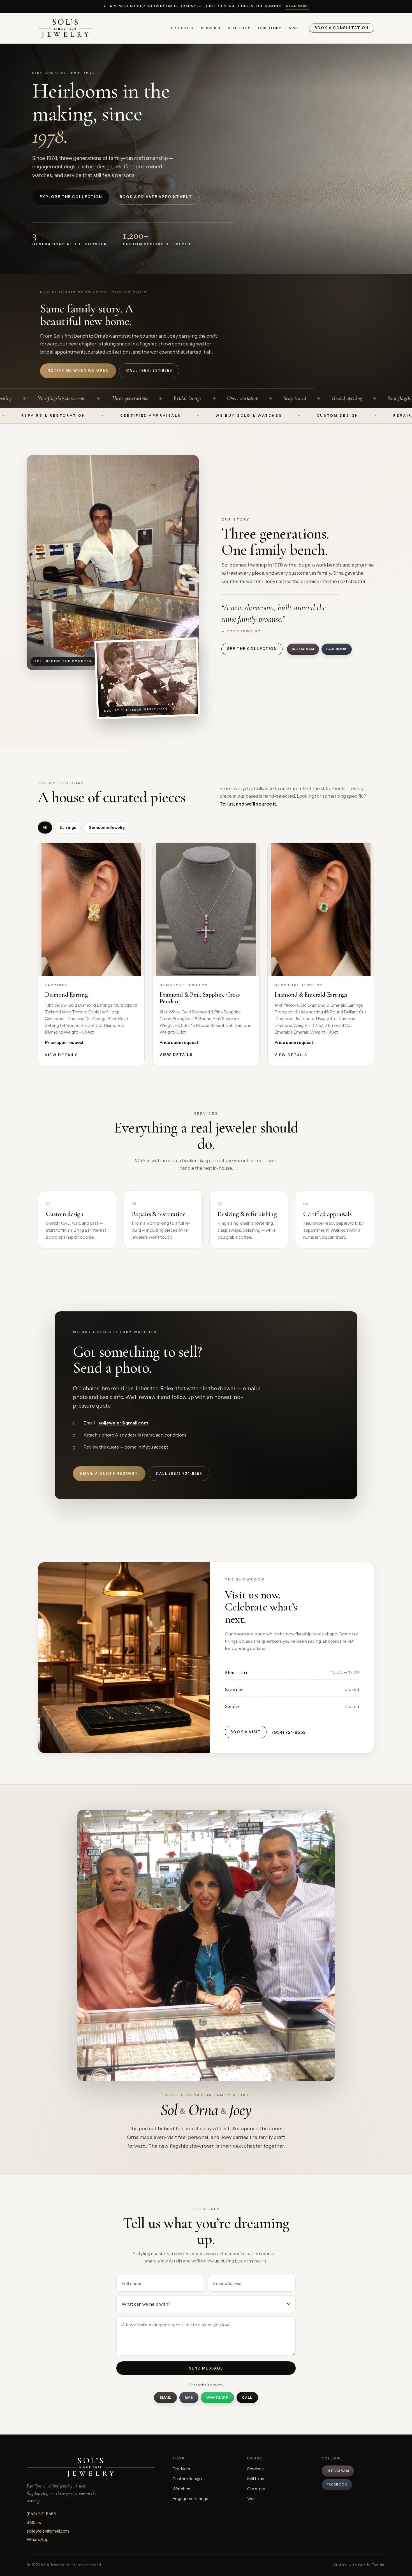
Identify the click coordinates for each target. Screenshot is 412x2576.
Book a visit (246, 1732)
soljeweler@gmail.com (123, 1423)
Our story (270, 28)
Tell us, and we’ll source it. (248, 804)
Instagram (303, 649)
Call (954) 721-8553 (179, 1474)
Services (211, 28)
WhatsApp (217, 2397)
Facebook (337, 649)
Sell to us (239, 28)
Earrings (68, 827)
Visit (294, 28)
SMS (189, 2397)
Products (182, 28)
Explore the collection (71, 197)
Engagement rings (190, 2499)
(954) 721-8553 (289, 1732)
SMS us (34, 2522)
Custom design (187, 2479)
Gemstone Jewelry (107, 827)
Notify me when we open (78, 371)
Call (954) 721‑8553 (149, 371)
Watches (181, 2489)
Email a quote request (109, 1474)
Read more (298, 6)
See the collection (252, 649)
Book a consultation (342, 28)
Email (166, 2397)
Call (247, 2397)
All (45, 827)
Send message (206, 2368)
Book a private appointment (156, 197)
